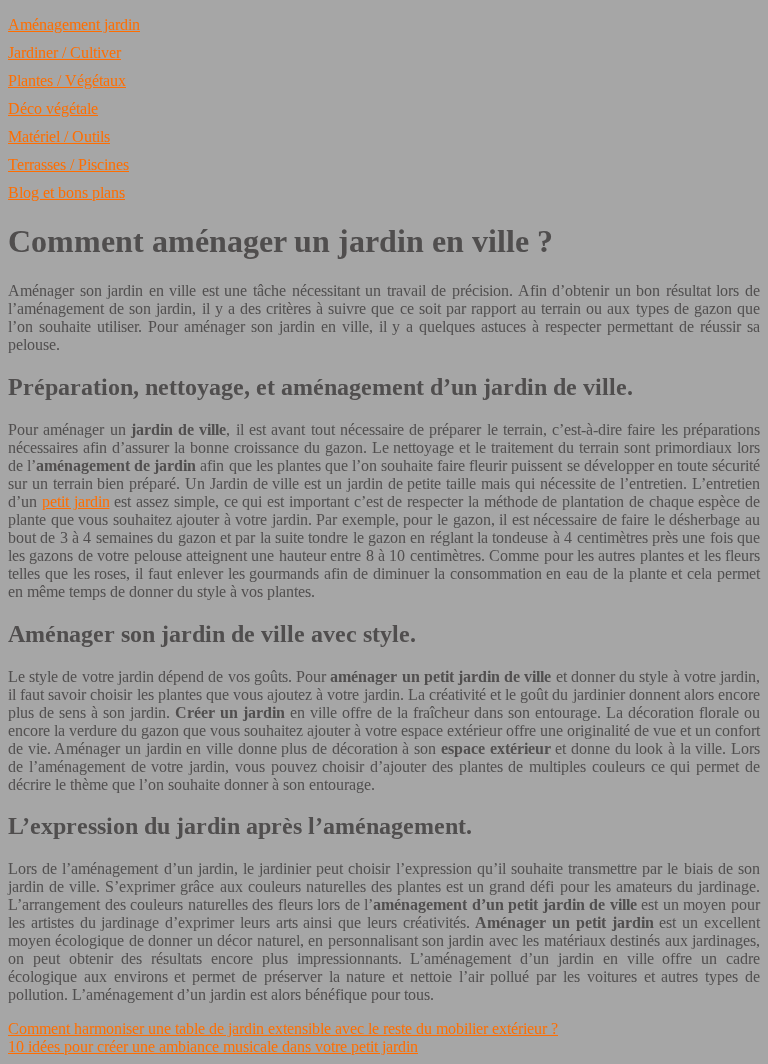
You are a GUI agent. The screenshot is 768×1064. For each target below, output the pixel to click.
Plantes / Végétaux (67, 80)
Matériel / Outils (59, 136)
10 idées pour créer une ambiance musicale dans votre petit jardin (213, 1046)
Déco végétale (53, 108)
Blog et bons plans (66, 192)
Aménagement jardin (74, 24)
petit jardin (76, 501)
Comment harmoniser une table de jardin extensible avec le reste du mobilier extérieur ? (283, 1028)
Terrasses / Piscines (68, 164)
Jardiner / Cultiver (64, 52)
